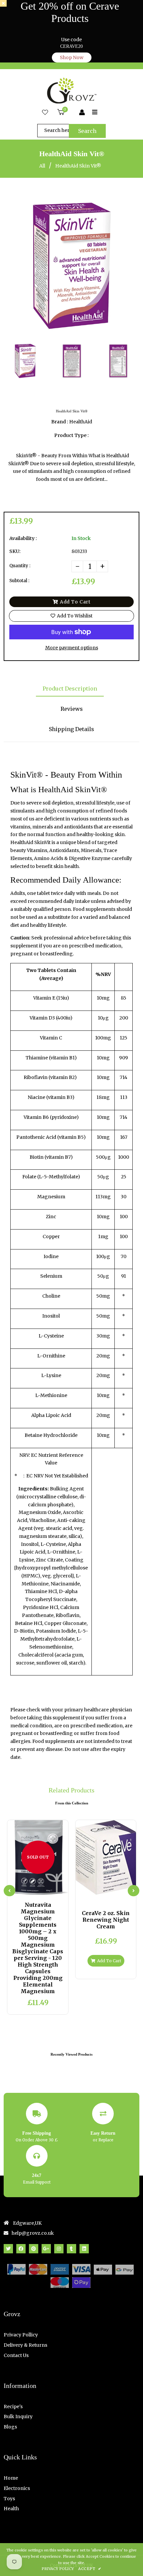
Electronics (17, 2488)
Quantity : (20, 566)
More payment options (72, 648)
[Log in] (82, 113)
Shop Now (72, 57)
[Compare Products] (21, 1889)
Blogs (10, 2427)
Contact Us (16, 2355)
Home (11, 2478)
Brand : (60, 422)
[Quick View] (32, 1889)
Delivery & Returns (25, 2345)
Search (87, 131)
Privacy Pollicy (21, 2335)
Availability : (23, 538)
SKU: (15, 551)
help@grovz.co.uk (33, 2233)
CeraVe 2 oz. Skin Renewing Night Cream (106, 1920)
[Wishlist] (45, 113)
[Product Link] (43, 1889)
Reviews (72, 709)
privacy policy (58, 2569)
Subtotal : (19, 581)
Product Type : (71, 435)
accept (90, 2569)
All (42, 166)
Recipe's (13, 2407)
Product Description (70, 689)
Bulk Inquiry (18, 2416)
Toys (9, 2499)
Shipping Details (71, 729)
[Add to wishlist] (54, 1889)
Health (11, 2509)
